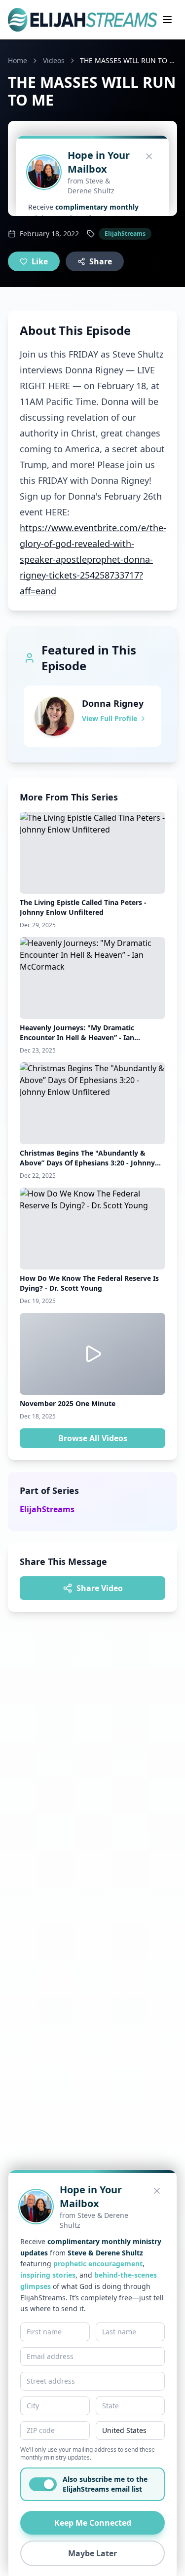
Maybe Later (92, 2553)
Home (18, 60)
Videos (54, 60)
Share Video (100, 1588)
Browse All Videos (93, 1438)
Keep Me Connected (93, 2523)
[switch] (43, 2484)
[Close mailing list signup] (157, 2191)
